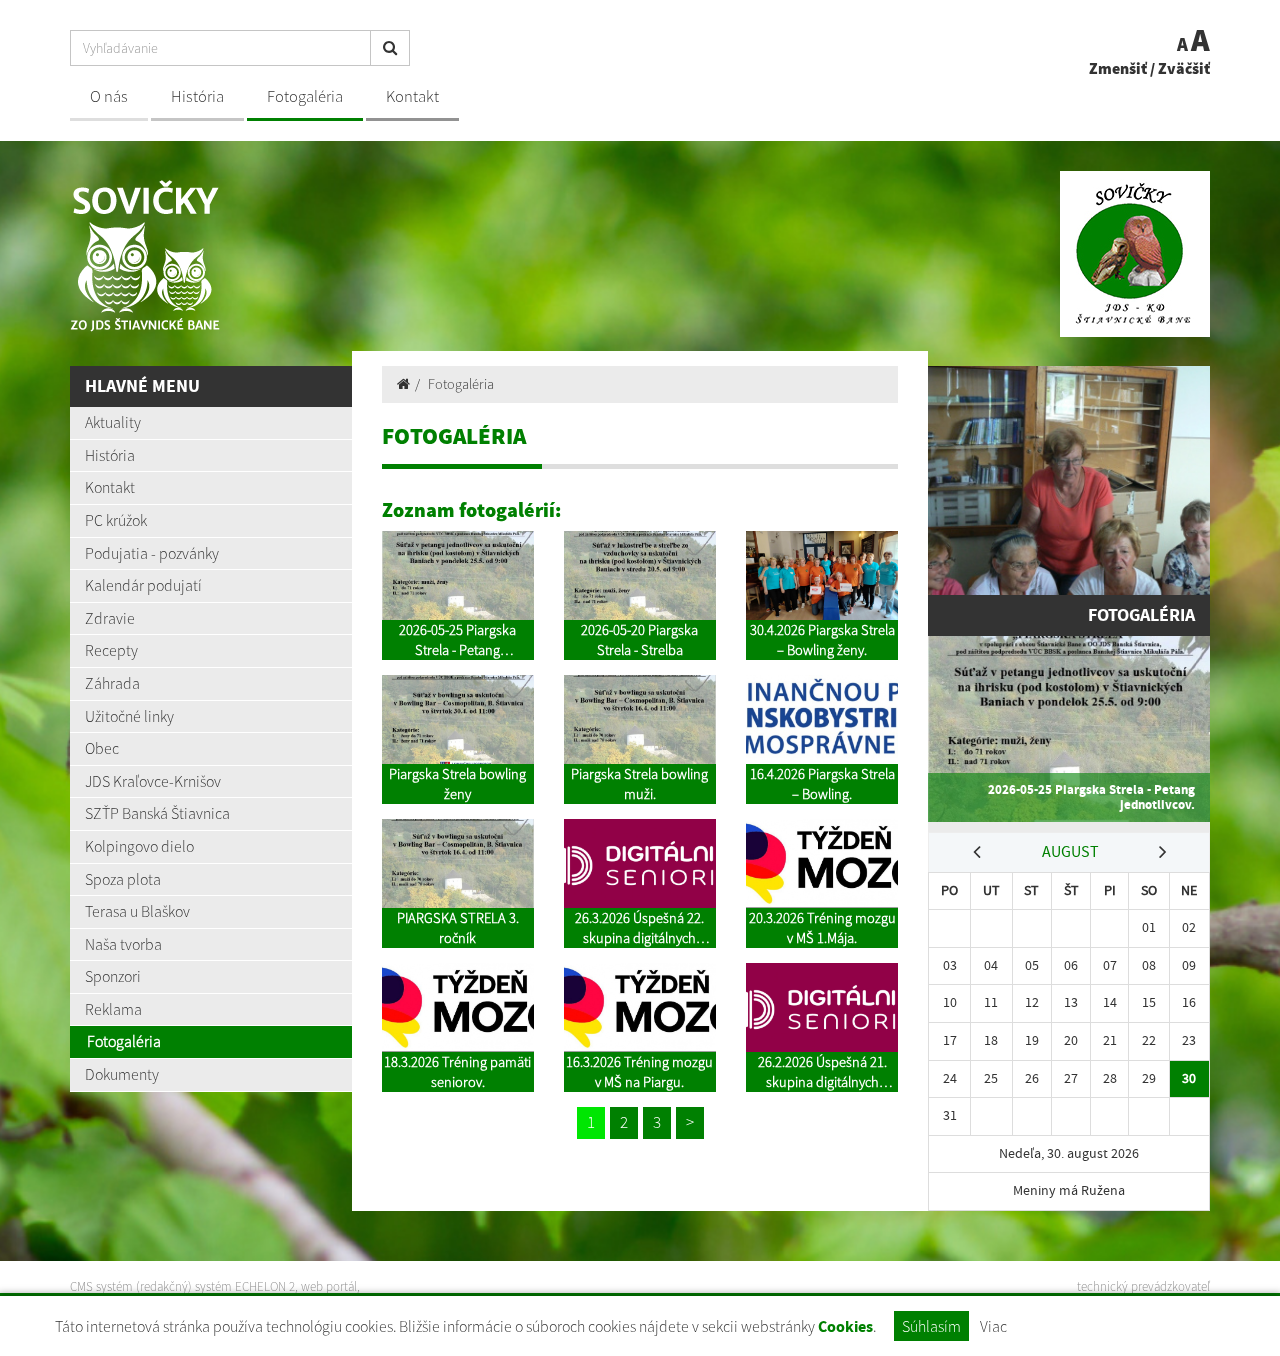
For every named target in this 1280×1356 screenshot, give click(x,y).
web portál (329, 1286)
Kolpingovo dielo (139, 846)
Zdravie (110, 618)
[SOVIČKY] (347, 254)
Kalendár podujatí (143, 585)
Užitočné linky (129, 716)
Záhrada (112, 683)
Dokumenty (122, 1074)
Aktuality (113, 422)
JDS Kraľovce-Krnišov (153, 781)
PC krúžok (116, 520)
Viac (993, 1326)
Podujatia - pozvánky (152, 553)
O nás (109, 96)
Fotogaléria (305, 96)
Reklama (113, 1009)
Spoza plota (123, 879)
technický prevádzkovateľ (1143, 1286)
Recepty (111, 650)
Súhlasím (931, 1326)
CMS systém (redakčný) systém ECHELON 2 (182, 1286)
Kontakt (412, 96)
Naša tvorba (123, 944)
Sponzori (113, 976)
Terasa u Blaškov (137, 911)
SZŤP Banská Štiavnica (157, 813)
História (197, 96)
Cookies (845, 1326)
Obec (102, 748)
